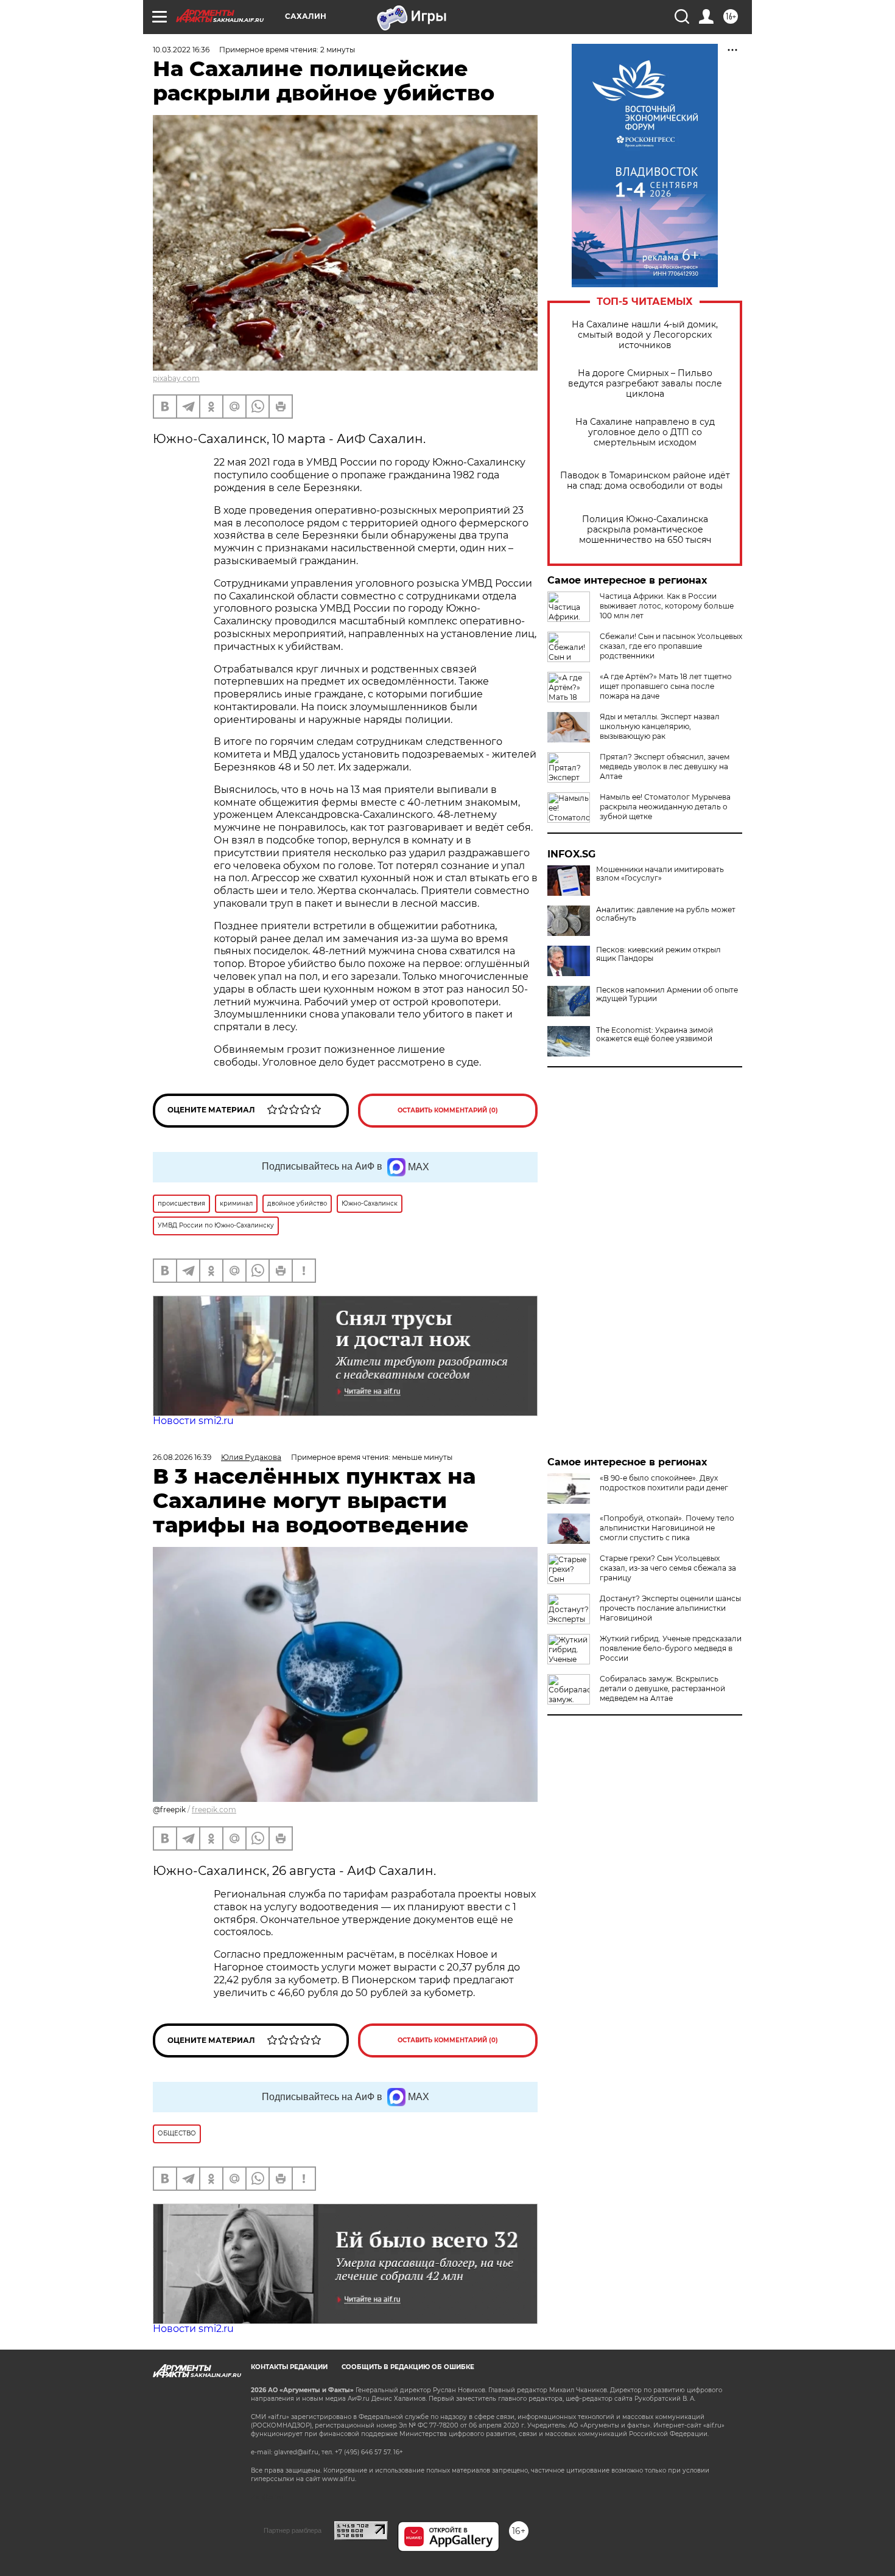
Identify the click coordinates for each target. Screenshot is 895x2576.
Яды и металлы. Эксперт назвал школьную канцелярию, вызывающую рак (660, 726)
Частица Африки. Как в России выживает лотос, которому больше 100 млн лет (667, 606)
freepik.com (214, 1810)
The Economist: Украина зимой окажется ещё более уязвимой (655, 1035)
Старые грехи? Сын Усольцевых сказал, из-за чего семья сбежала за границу (668, 1568)
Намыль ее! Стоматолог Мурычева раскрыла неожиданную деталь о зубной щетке (665, 807)
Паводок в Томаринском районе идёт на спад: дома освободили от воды (645, 481)
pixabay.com (176, 378)
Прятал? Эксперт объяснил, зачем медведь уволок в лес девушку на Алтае (665, 766)
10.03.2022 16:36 (181, 50)
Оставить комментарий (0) (448, 1110)
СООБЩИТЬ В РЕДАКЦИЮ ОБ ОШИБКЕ (408, 2367)
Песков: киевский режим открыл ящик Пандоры (658, 954)
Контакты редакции (289, 2367)
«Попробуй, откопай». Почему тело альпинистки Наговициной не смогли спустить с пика (667, 1528)
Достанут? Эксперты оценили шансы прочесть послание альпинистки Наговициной (670, 1608)
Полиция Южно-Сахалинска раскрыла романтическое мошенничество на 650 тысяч (645, 530)
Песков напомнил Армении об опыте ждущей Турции (667, 994)
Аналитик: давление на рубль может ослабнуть (666, 914)
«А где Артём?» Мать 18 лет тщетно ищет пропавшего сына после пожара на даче (666, 686)
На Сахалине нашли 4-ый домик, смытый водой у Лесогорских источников (645, 335)
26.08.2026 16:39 (182, 1457)
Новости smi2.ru (193, 1421)
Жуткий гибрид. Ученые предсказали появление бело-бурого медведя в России (671, 1648)
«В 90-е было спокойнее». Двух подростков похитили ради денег (664, 1483)
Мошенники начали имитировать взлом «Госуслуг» (660, 874)
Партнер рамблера (293, 2530)
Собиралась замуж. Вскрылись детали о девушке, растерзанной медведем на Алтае (662, 1688)
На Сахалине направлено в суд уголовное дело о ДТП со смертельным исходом (645, 432)
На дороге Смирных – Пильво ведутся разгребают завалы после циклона (645, 384)
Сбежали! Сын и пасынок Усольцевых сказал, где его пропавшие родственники (671, 646)
